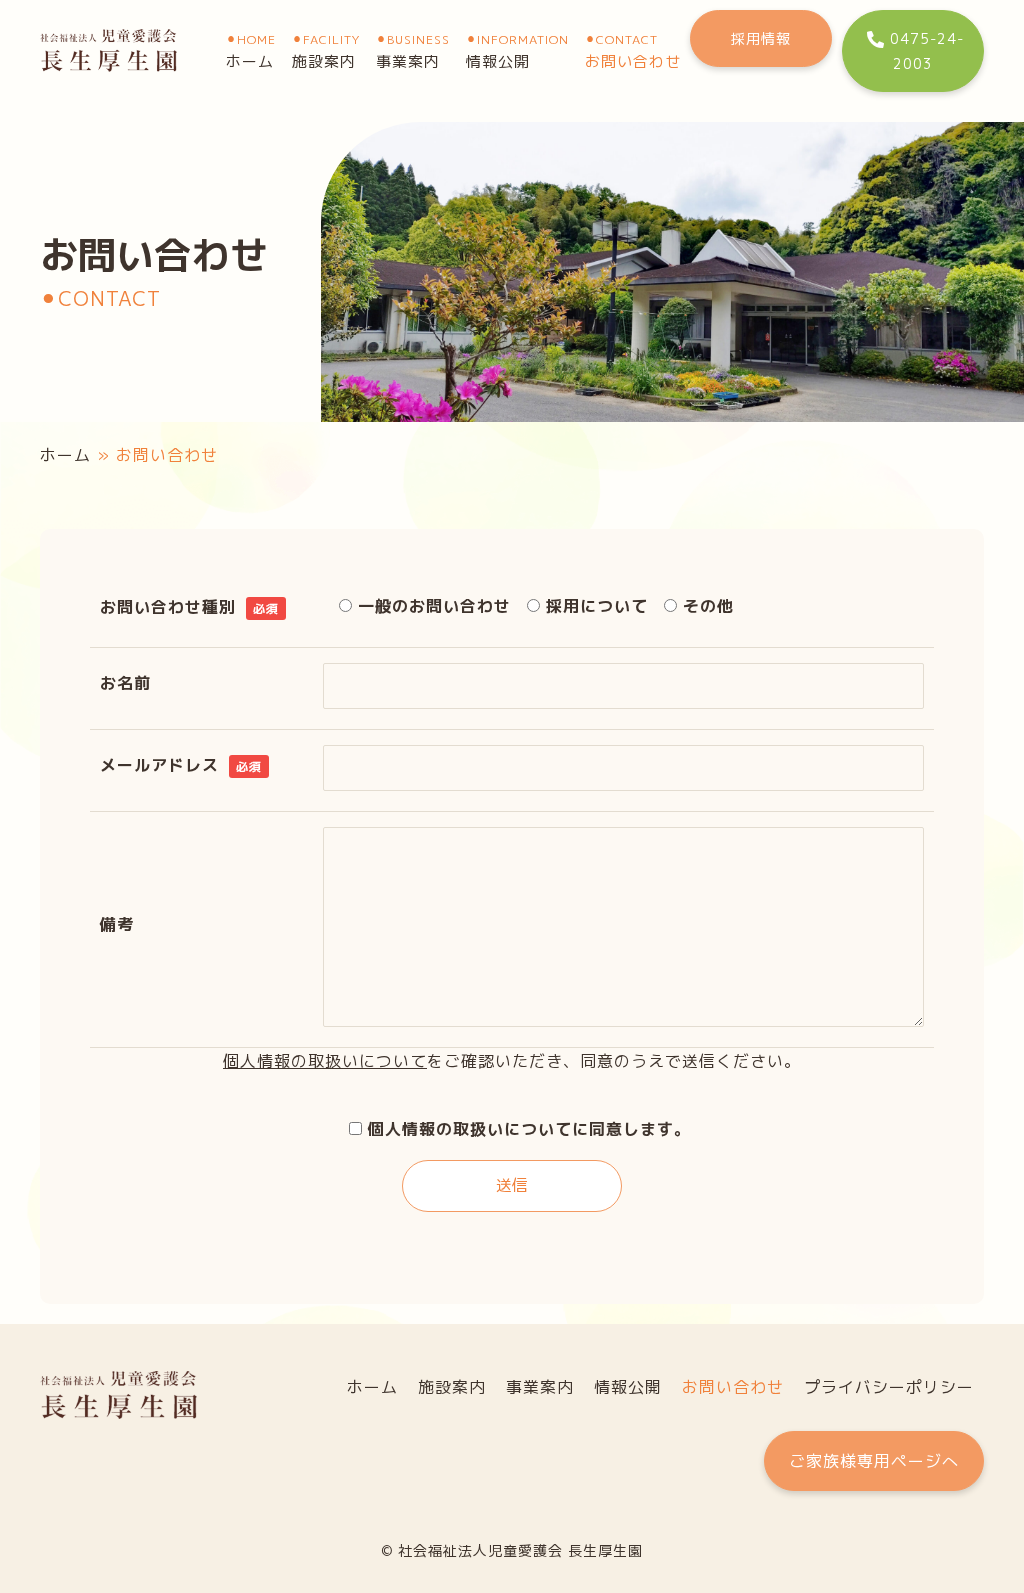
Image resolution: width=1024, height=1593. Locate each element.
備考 (117, 924)
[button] (761, 38)
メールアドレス (181, 765)
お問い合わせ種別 (189, 607)
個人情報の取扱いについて (325, 1061)
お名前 (125, 683)
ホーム (65, 455)
